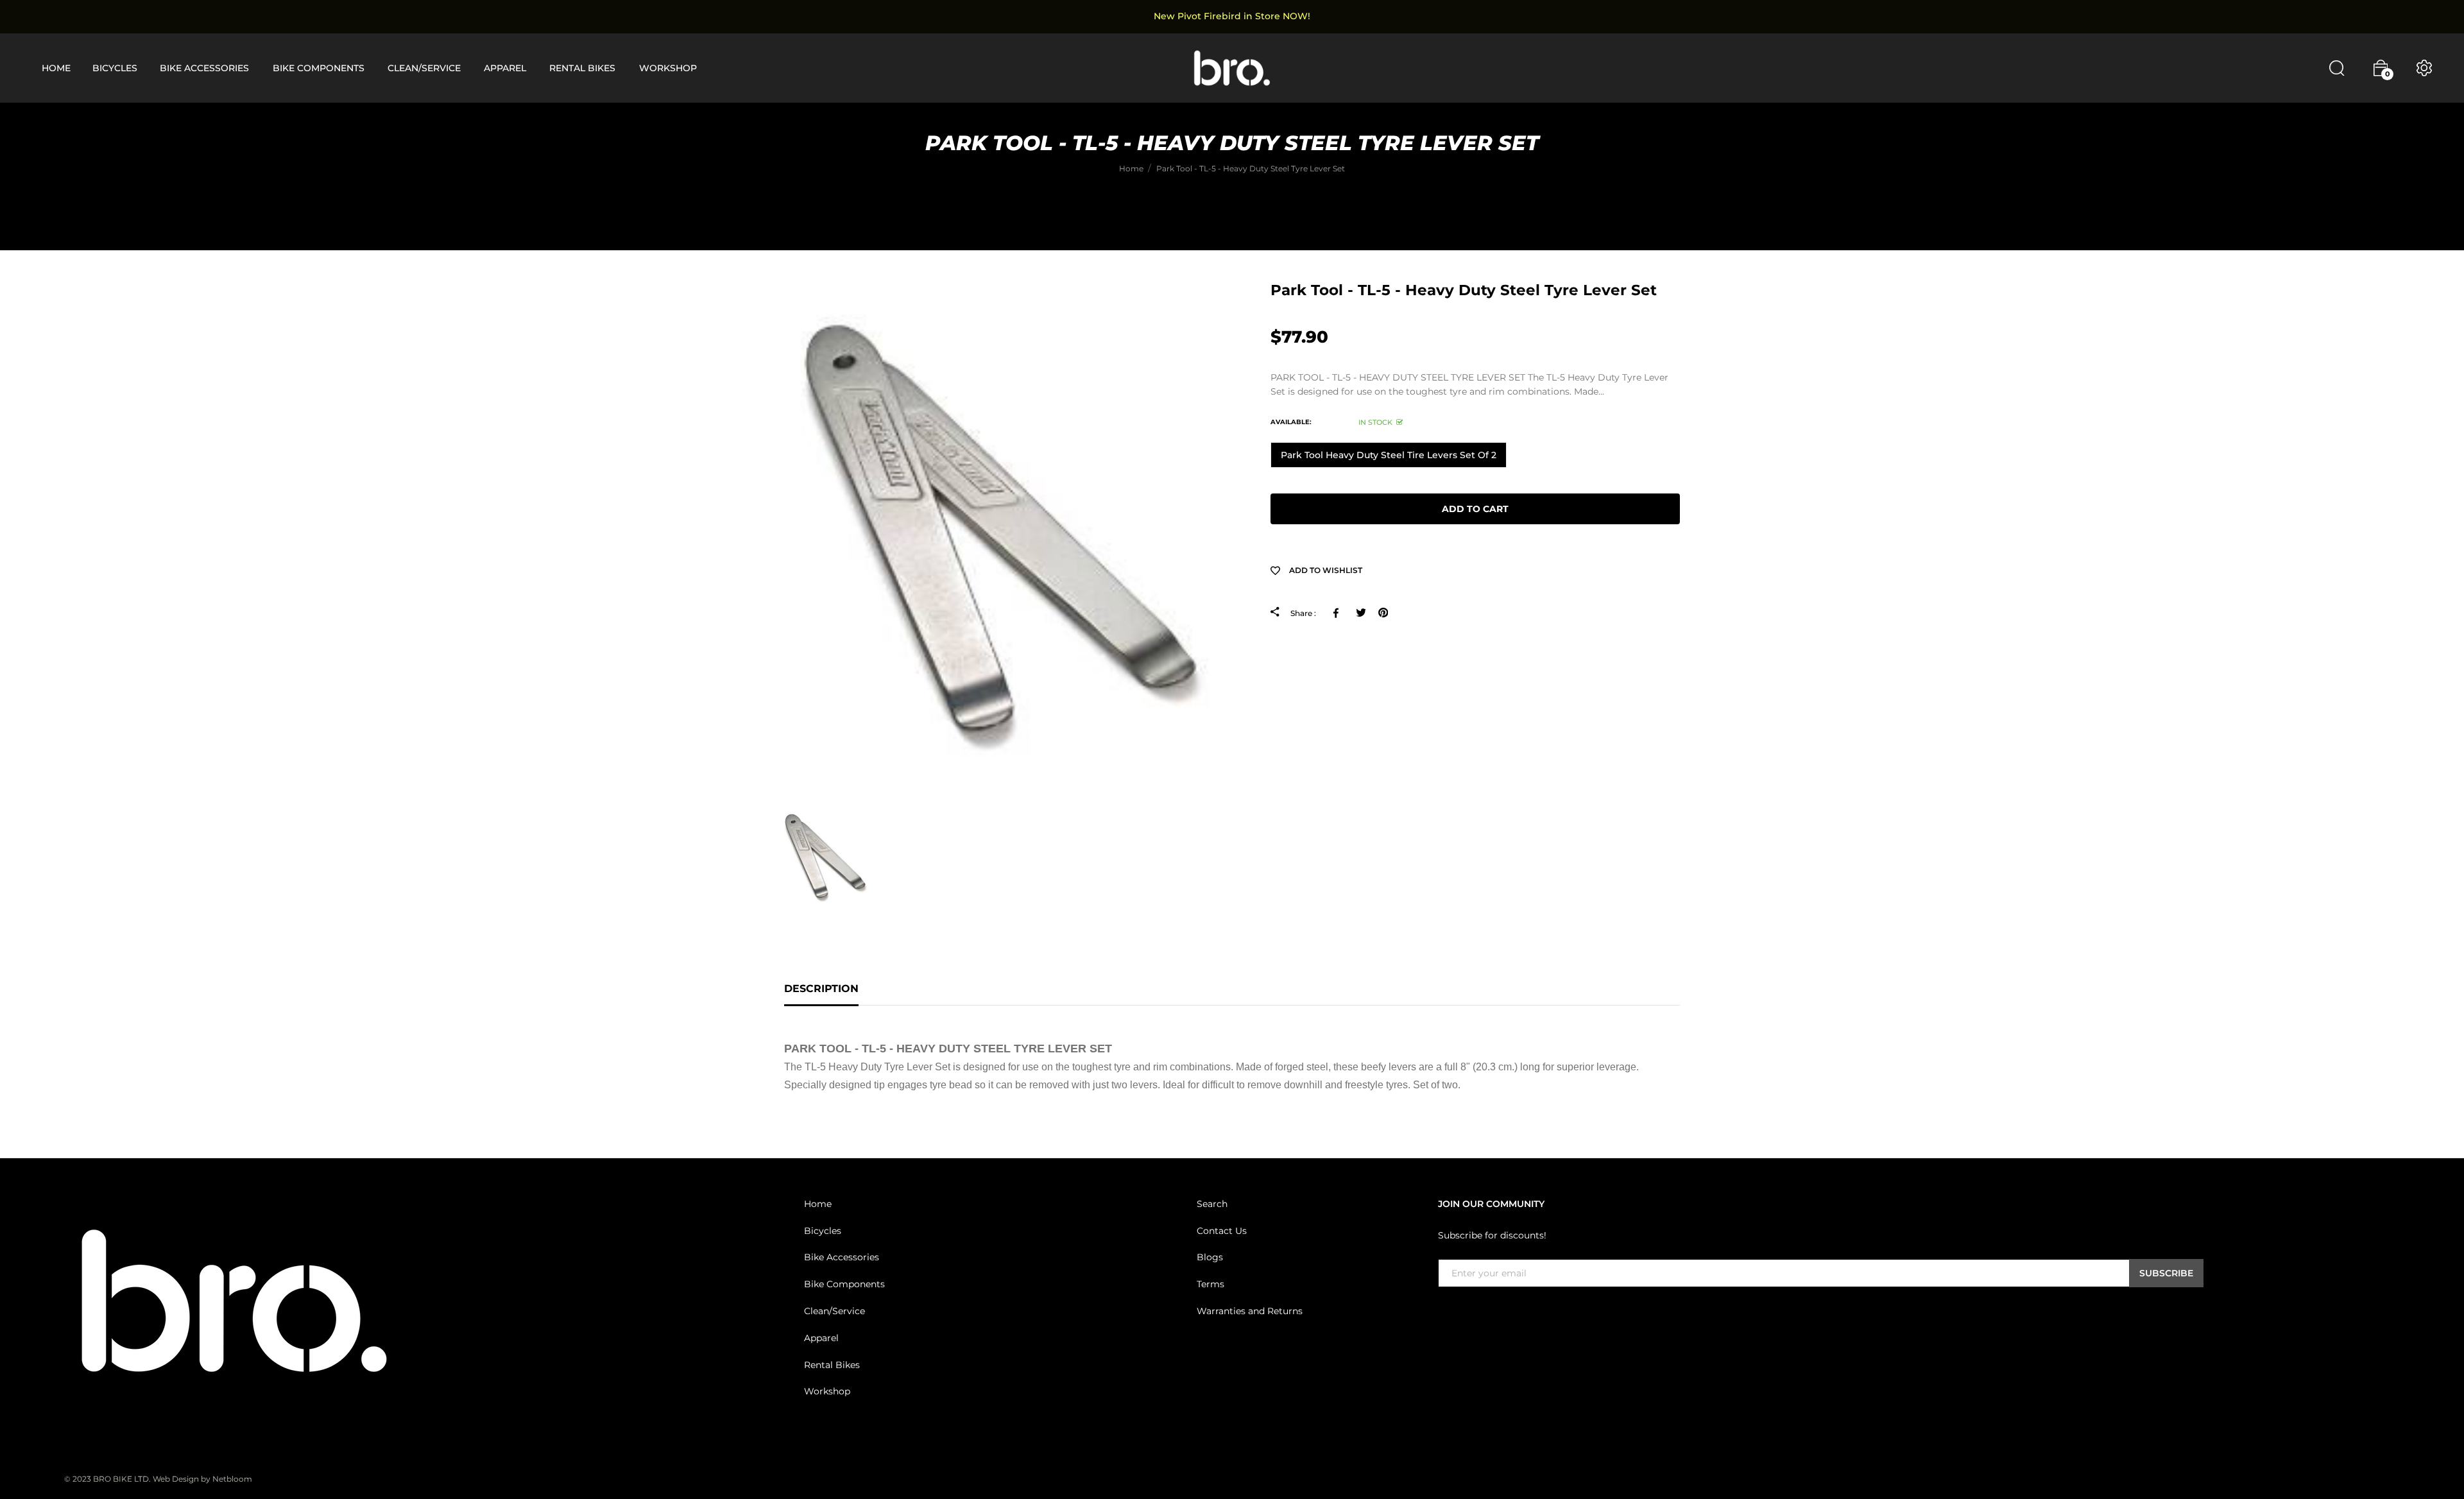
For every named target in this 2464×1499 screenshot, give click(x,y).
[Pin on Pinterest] (1383, 613)
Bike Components (844, 1284)
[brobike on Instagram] (1476, 1314)
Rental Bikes (832, 1365)
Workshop (827, 1391)
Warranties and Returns (1250, 1311)
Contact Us (1222, 1231)
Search (1212, 1204)
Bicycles (823, 1231)
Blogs (1210, 1257)
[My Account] (2424, 68)
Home (818, 1204)
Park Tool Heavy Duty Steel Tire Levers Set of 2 (1389, 455)
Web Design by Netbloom (202, 1479)
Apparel (821, 1338)
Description (821, 989)
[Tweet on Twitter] (1361, 613)
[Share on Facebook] (1338, 613)
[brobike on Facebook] (1446, 1314)
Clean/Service (834, 1311)
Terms (1211, 1284)
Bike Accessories (842, 1257)
